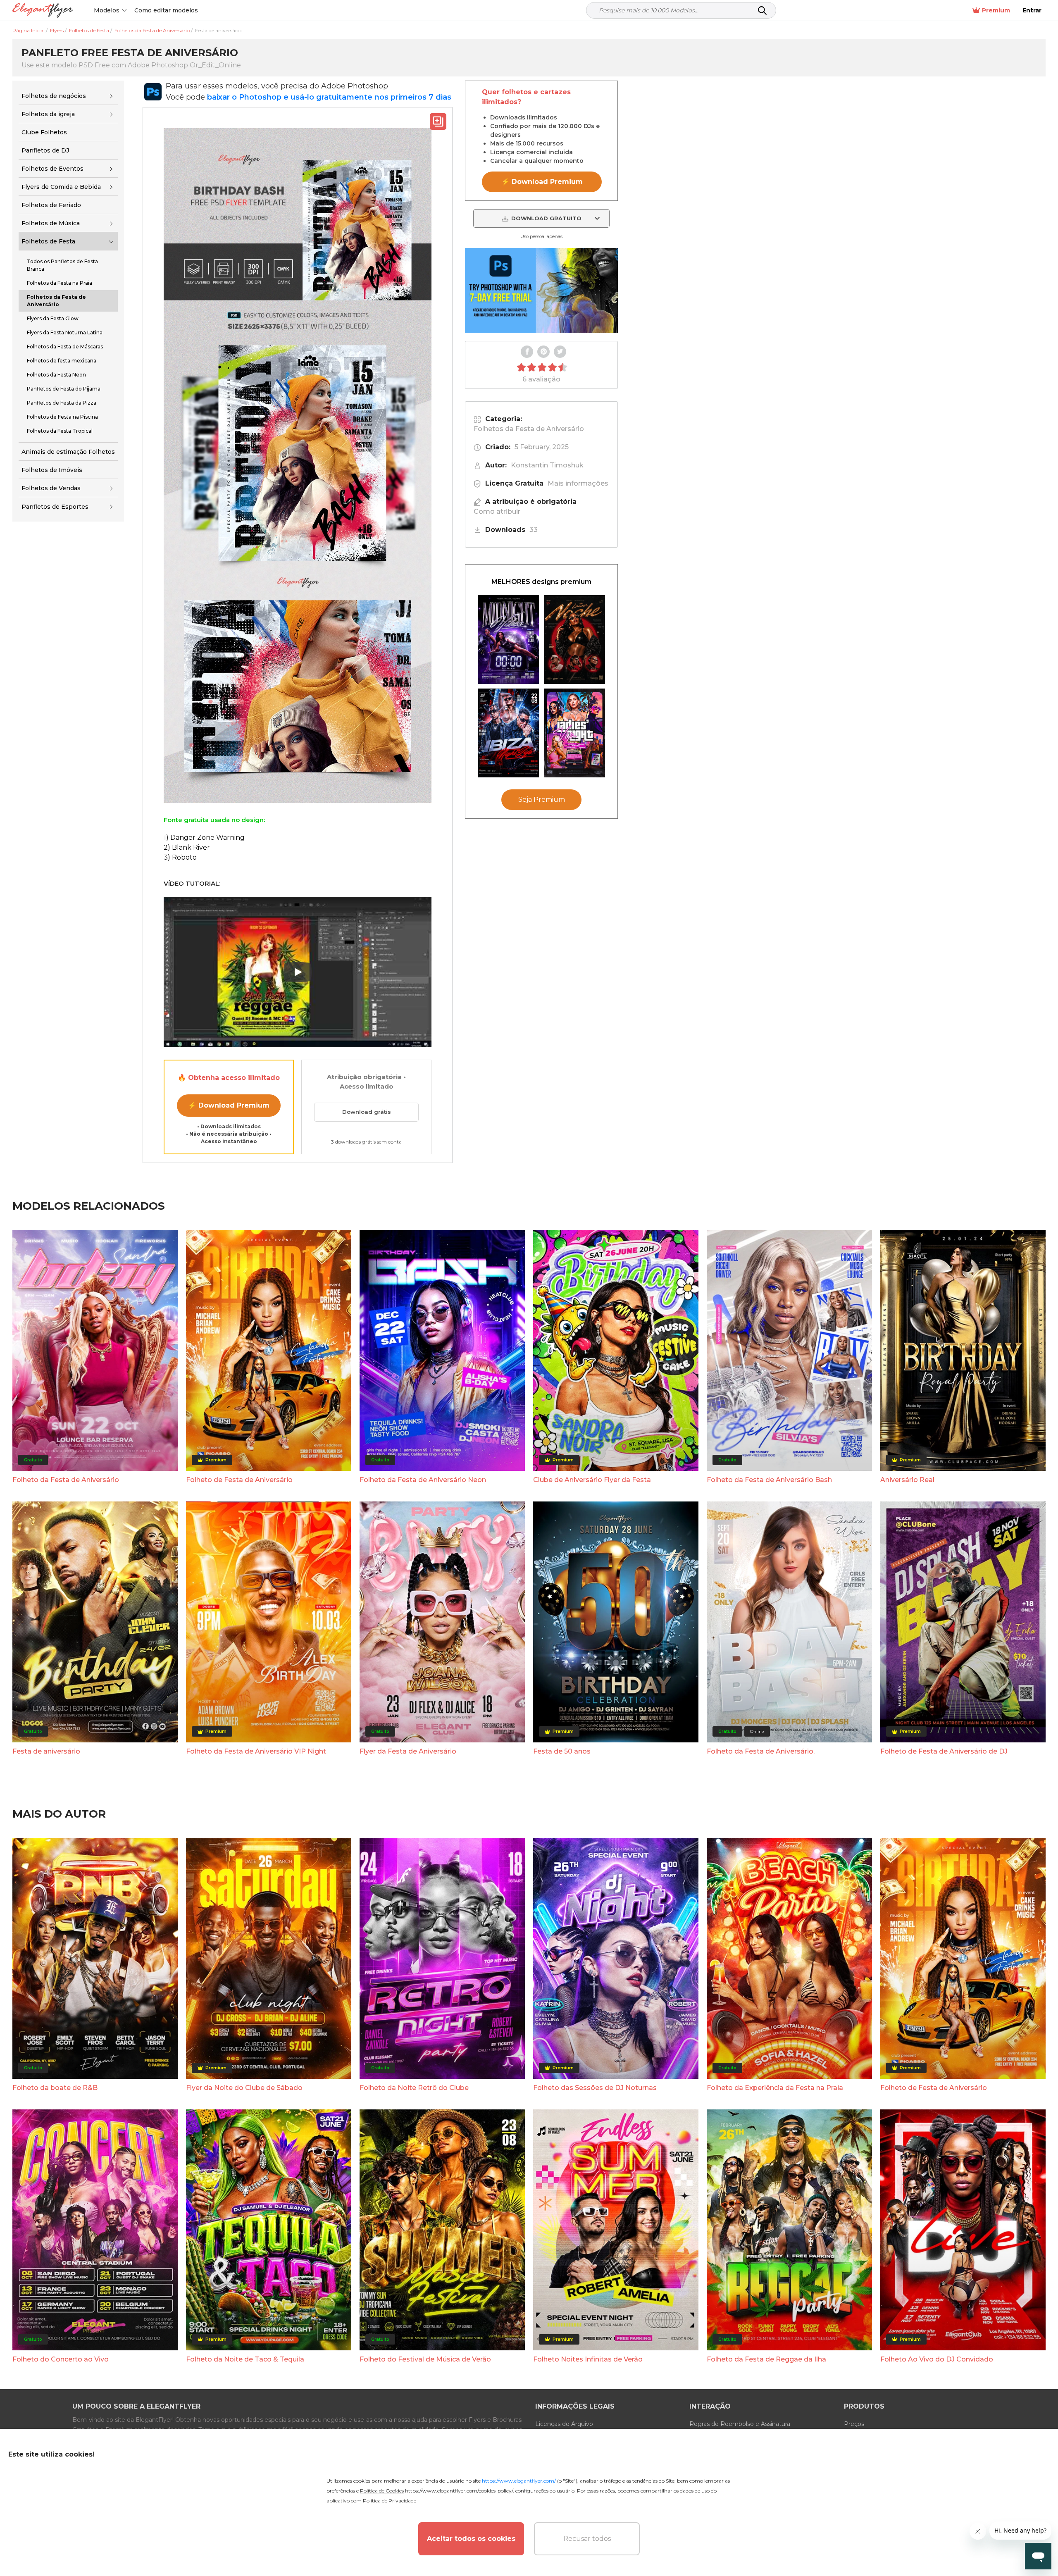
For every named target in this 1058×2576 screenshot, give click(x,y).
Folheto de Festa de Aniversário (239, 1480)
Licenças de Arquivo (564, 2424)
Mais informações (578, 483)
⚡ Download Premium (229, 1105)
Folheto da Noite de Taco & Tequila (245, 2359)
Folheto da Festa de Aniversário (66, 1480)
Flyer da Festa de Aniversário (408, 1751)
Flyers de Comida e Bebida (61, 187)
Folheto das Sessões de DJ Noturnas (595, 2088)
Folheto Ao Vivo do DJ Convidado (937, 2359)
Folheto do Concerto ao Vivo (61, 2359)
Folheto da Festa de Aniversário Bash (769, 1480)
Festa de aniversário (46, 1751)
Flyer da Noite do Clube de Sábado (244, 2088)
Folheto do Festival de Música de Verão (425, 2359)
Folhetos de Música (51, 223)
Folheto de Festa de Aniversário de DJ (944, 1751)
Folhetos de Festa (48, 241)
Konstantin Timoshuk (547, 465)
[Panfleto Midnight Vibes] (508, 640)
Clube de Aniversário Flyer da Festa (592, 1480)
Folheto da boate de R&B (55, 2088)
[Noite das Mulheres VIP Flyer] (575, 733)
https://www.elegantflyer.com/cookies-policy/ (459, 2491)
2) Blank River (187, 847)
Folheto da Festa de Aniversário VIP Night (256, 1751)
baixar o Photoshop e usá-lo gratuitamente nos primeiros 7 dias (329, 97)
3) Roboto (180, 857)
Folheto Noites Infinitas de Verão (588, 2359)
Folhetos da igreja (48, 114)
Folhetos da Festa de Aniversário (529, 429)
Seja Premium (542, 800)
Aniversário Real (907, 1480)
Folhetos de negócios (54, 96)
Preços (854, 2424)
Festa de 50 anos (562, 1751)
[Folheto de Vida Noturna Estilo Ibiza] (508, 733)
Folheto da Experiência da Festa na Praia (775, 2088)
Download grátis (367, 1112)
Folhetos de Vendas (51, 488)
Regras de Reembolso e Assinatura (740, 2424)
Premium (996, 10)
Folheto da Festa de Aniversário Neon (423, 1480)
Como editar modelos (166, 10)
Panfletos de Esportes (55, 507)
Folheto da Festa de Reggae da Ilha (766, 2359)
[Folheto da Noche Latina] (575, 640)
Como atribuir (497, 511)
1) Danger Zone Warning (204, 838)
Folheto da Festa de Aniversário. (761, 1751)
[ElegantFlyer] (43, 11)
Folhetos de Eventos (52, 169)
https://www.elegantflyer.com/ (519, 2481)
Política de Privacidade (390, 2501)
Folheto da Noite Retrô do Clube (414, 2088)
